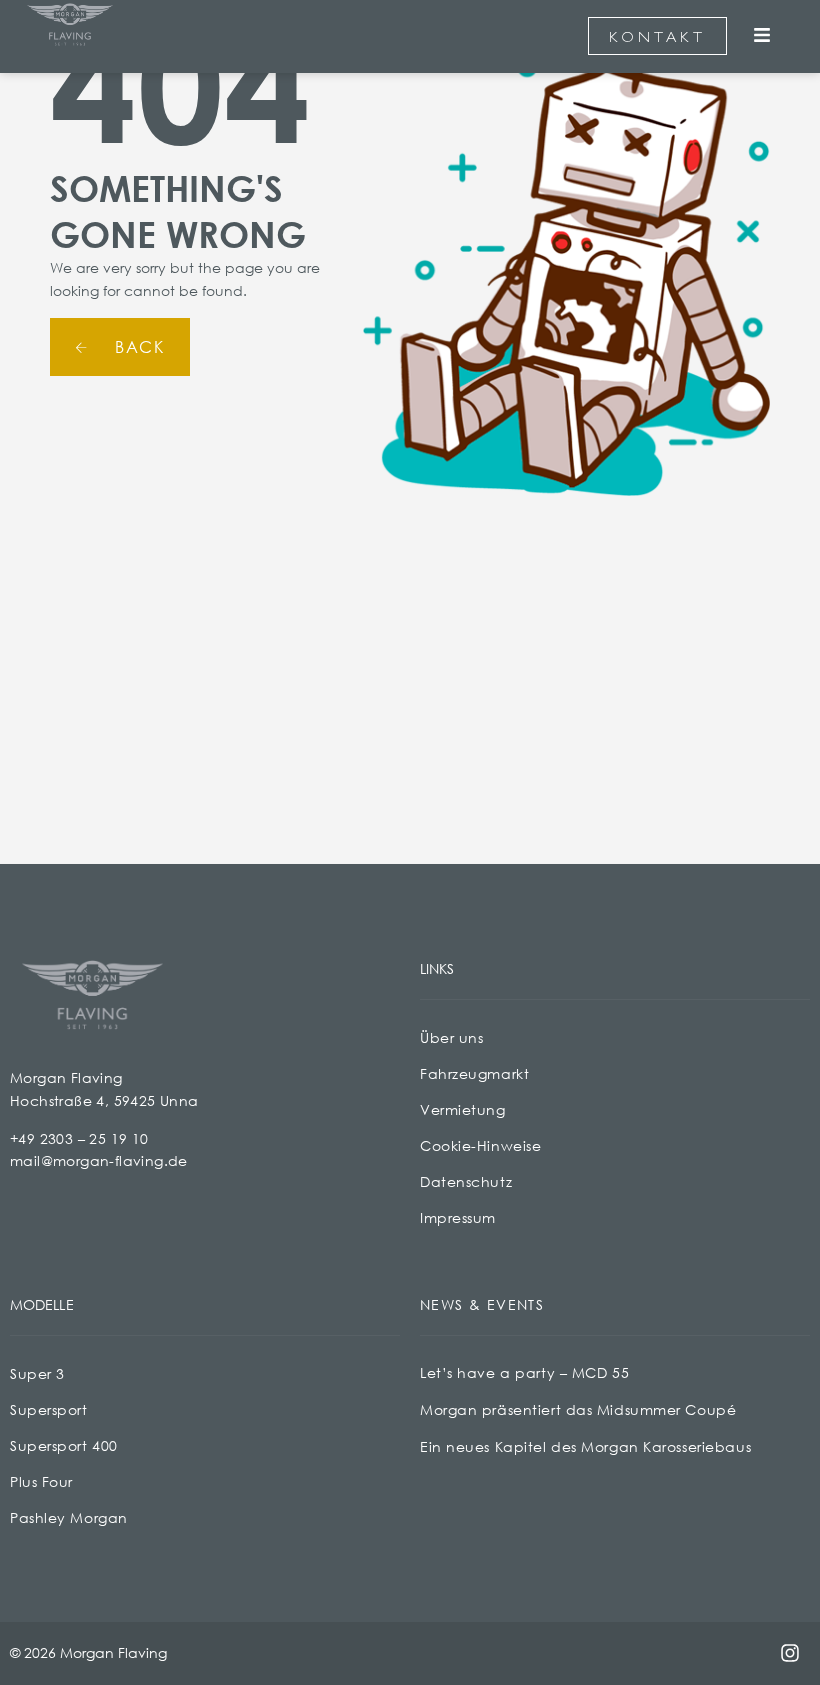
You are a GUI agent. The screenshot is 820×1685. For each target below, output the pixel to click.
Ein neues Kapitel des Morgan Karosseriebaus (585, 1446)
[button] (762, 36)
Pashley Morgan (69, 1517)
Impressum (458, 1217)
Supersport (49, 1409)
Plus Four (41, 1481)
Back (137, 346)
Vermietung (463, 1109)
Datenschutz (466, 1181)
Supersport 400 (64, 1445)
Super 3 (37, 1373)
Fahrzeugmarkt (474, 1073)
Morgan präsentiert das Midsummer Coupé (578, 1409)
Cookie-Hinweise (480, 1145)
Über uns (451, 1037)
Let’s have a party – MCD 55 (524, 1372)
